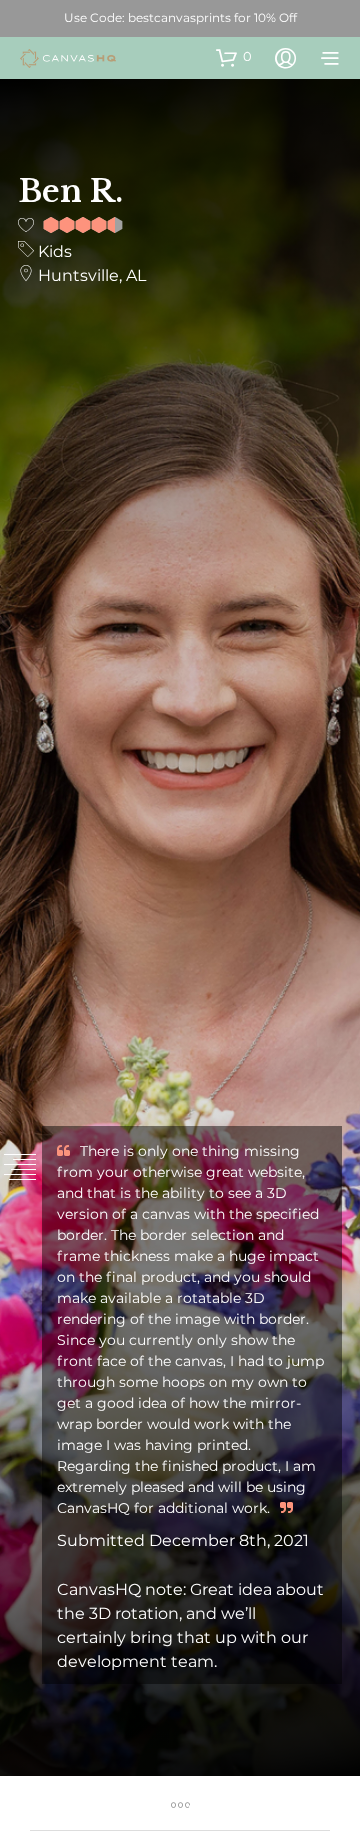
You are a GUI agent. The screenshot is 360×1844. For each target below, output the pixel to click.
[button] (234, 57)
